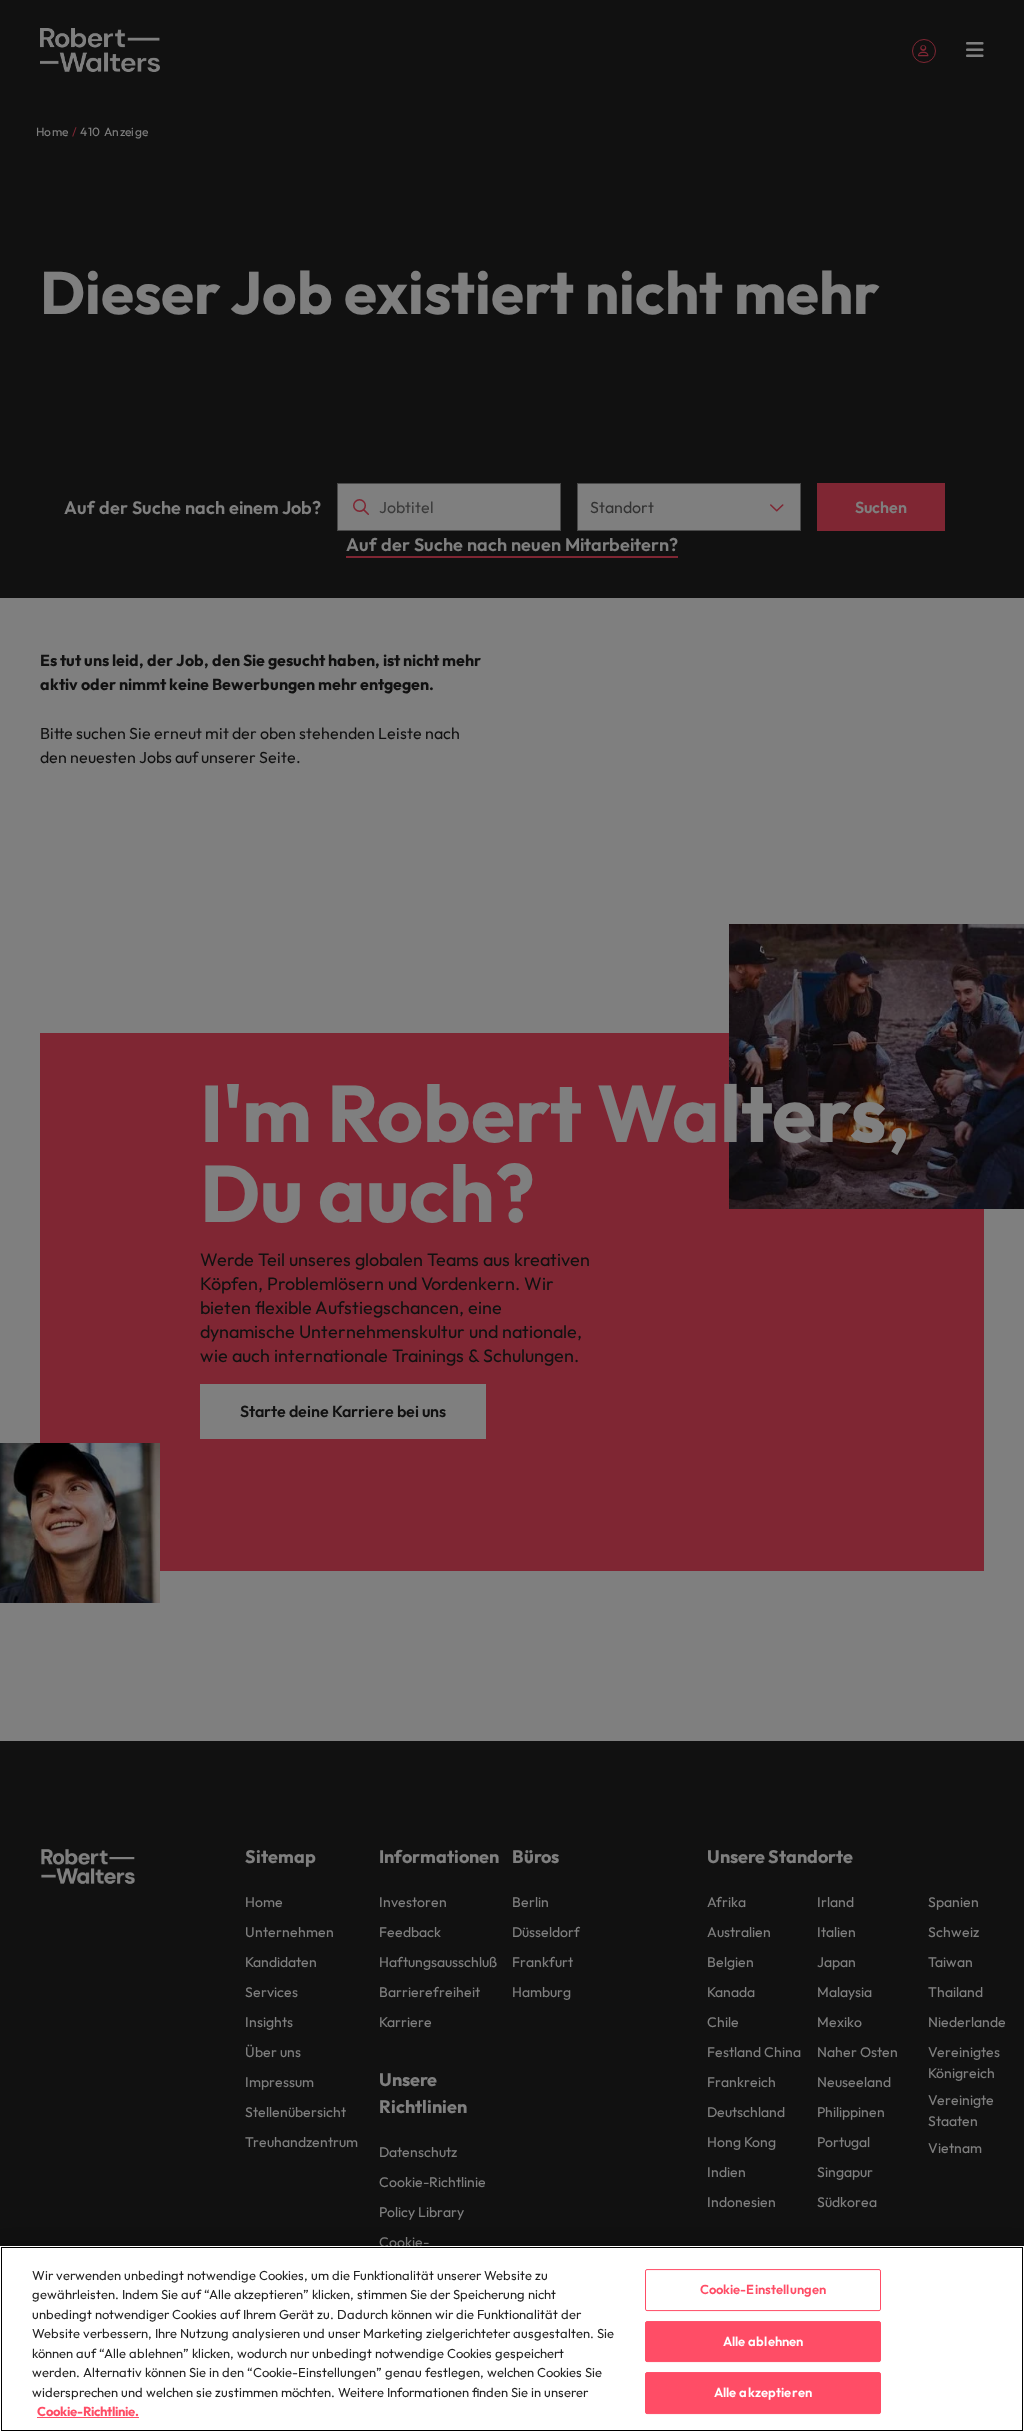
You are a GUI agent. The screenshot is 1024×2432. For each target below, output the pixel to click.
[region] (512, 2339)
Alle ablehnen (763, 2341)
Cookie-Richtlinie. (88, 2411)
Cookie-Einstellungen (763, 2289)
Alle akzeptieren (763, 2392)
